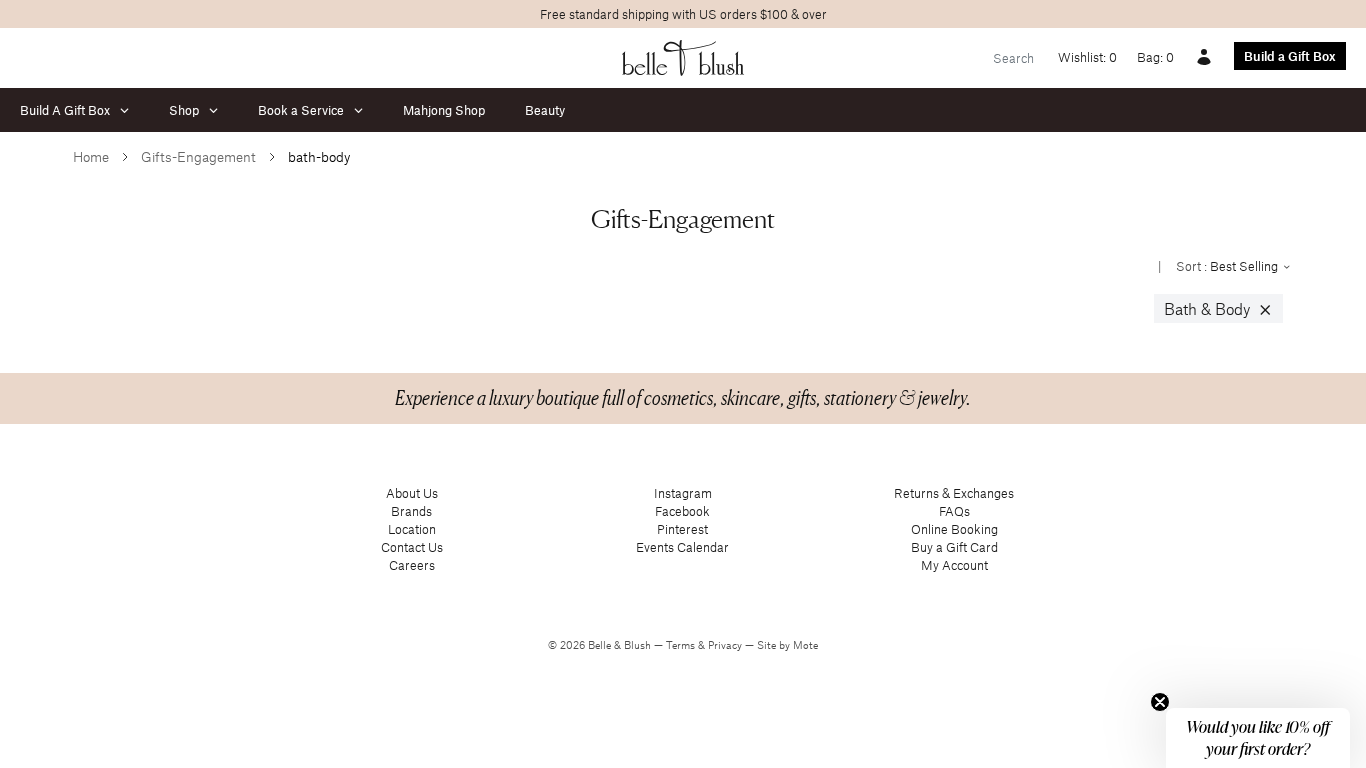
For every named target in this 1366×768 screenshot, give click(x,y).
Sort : (1228, 266)
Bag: (1155, 57)
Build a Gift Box (1290, 56)
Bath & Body (1218, 309)
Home (91, 156)
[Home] (683, 58)
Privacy (726, 645)
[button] (1258, 738)
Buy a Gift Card (954, 547)
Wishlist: (1087, 57)
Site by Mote (787, 645)
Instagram (683, 493)
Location (412, 529)
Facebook (682, 511)
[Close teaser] (1160, 702)
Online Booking (954, 529)
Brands (411, 511)
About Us (412, 493)
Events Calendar (682, 547)
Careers (412, 565)
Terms (682, 645)
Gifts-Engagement (198, 156)
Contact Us (412, 547)
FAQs (954, 511)
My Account (954, 565)
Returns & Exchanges (954, 493)
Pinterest (682, 529)
